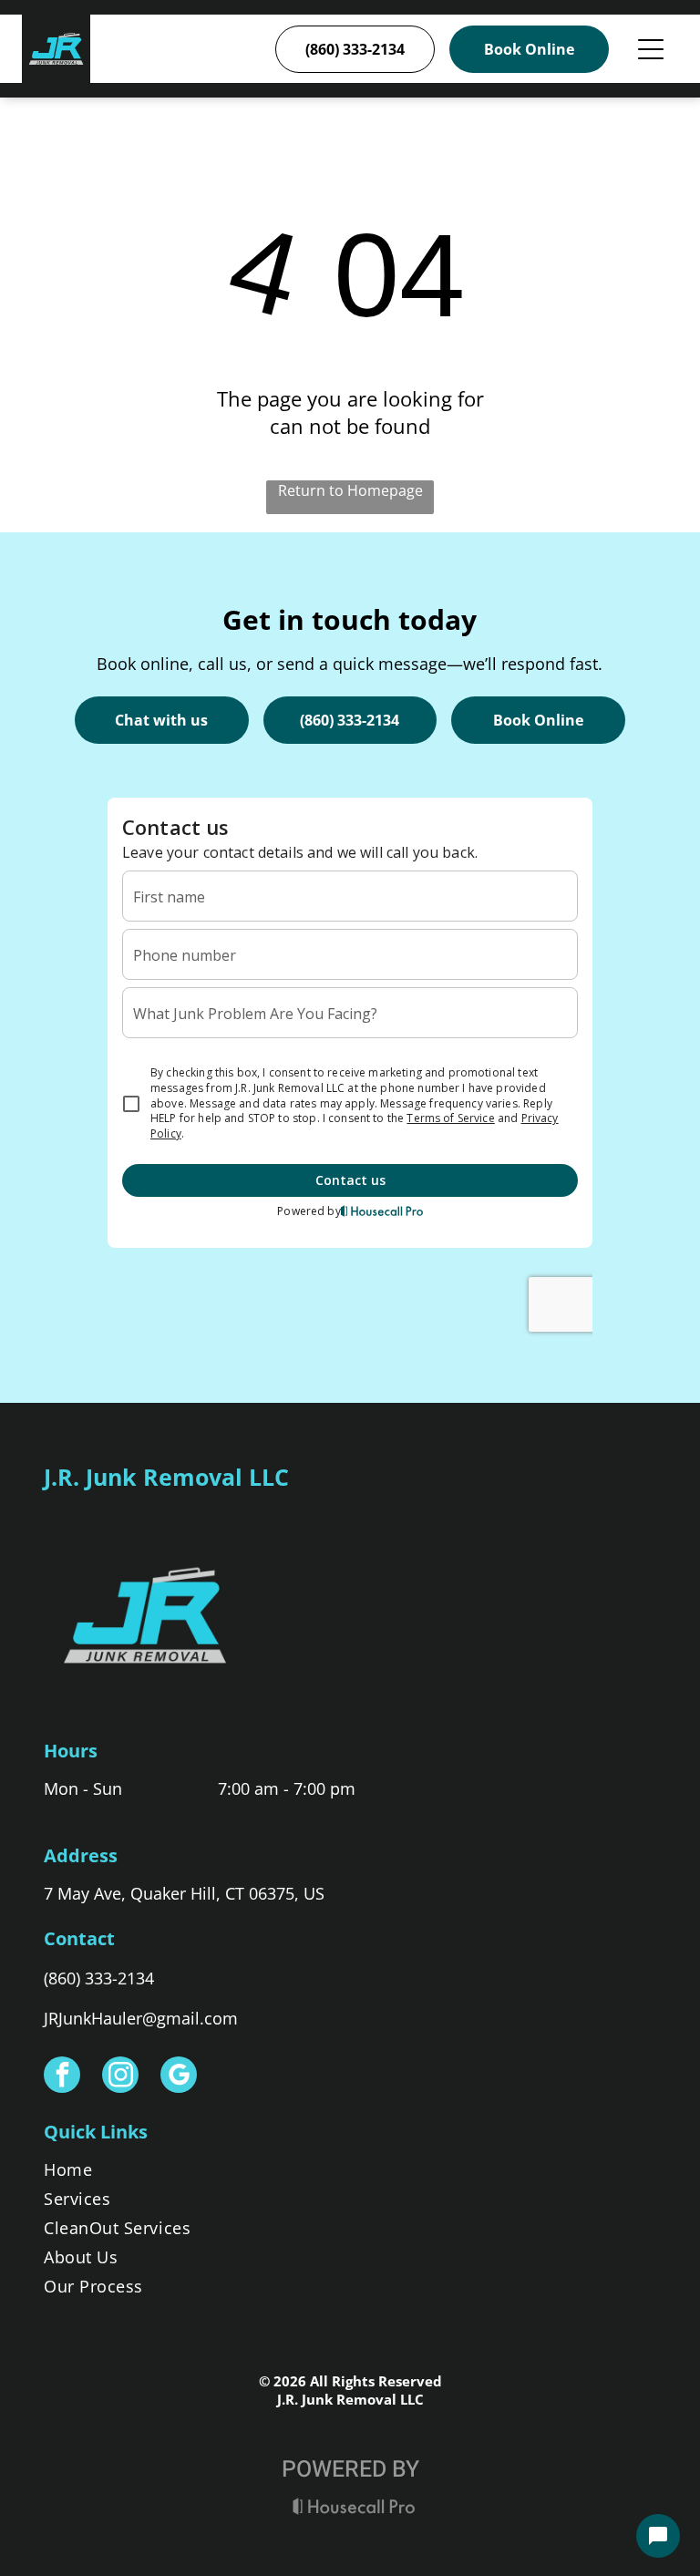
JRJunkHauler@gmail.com (141, 2018)
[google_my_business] (179, 2077)
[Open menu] (651, 49)
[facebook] (62, 2077)
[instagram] (120, 2077)
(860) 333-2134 (99, 1978)
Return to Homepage (350, 490)
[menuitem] (350, 2173)
